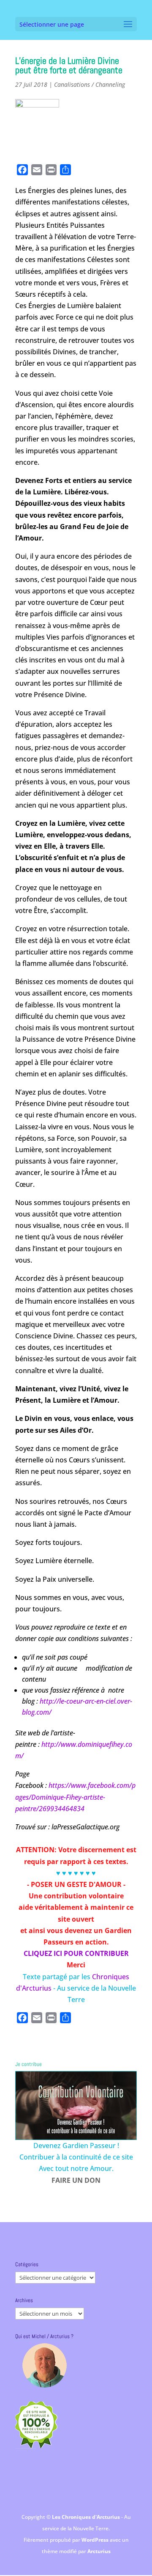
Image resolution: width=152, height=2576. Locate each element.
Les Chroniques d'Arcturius (87, 2517)
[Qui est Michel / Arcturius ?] (44, 2365)
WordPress (96, 2540)
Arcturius (99, 2551)
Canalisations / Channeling (90, 84)
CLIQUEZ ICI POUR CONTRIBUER (76, 1953)
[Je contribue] (76, 2106)
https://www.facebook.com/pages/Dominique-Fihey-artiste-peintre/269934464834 (75, 1797)
